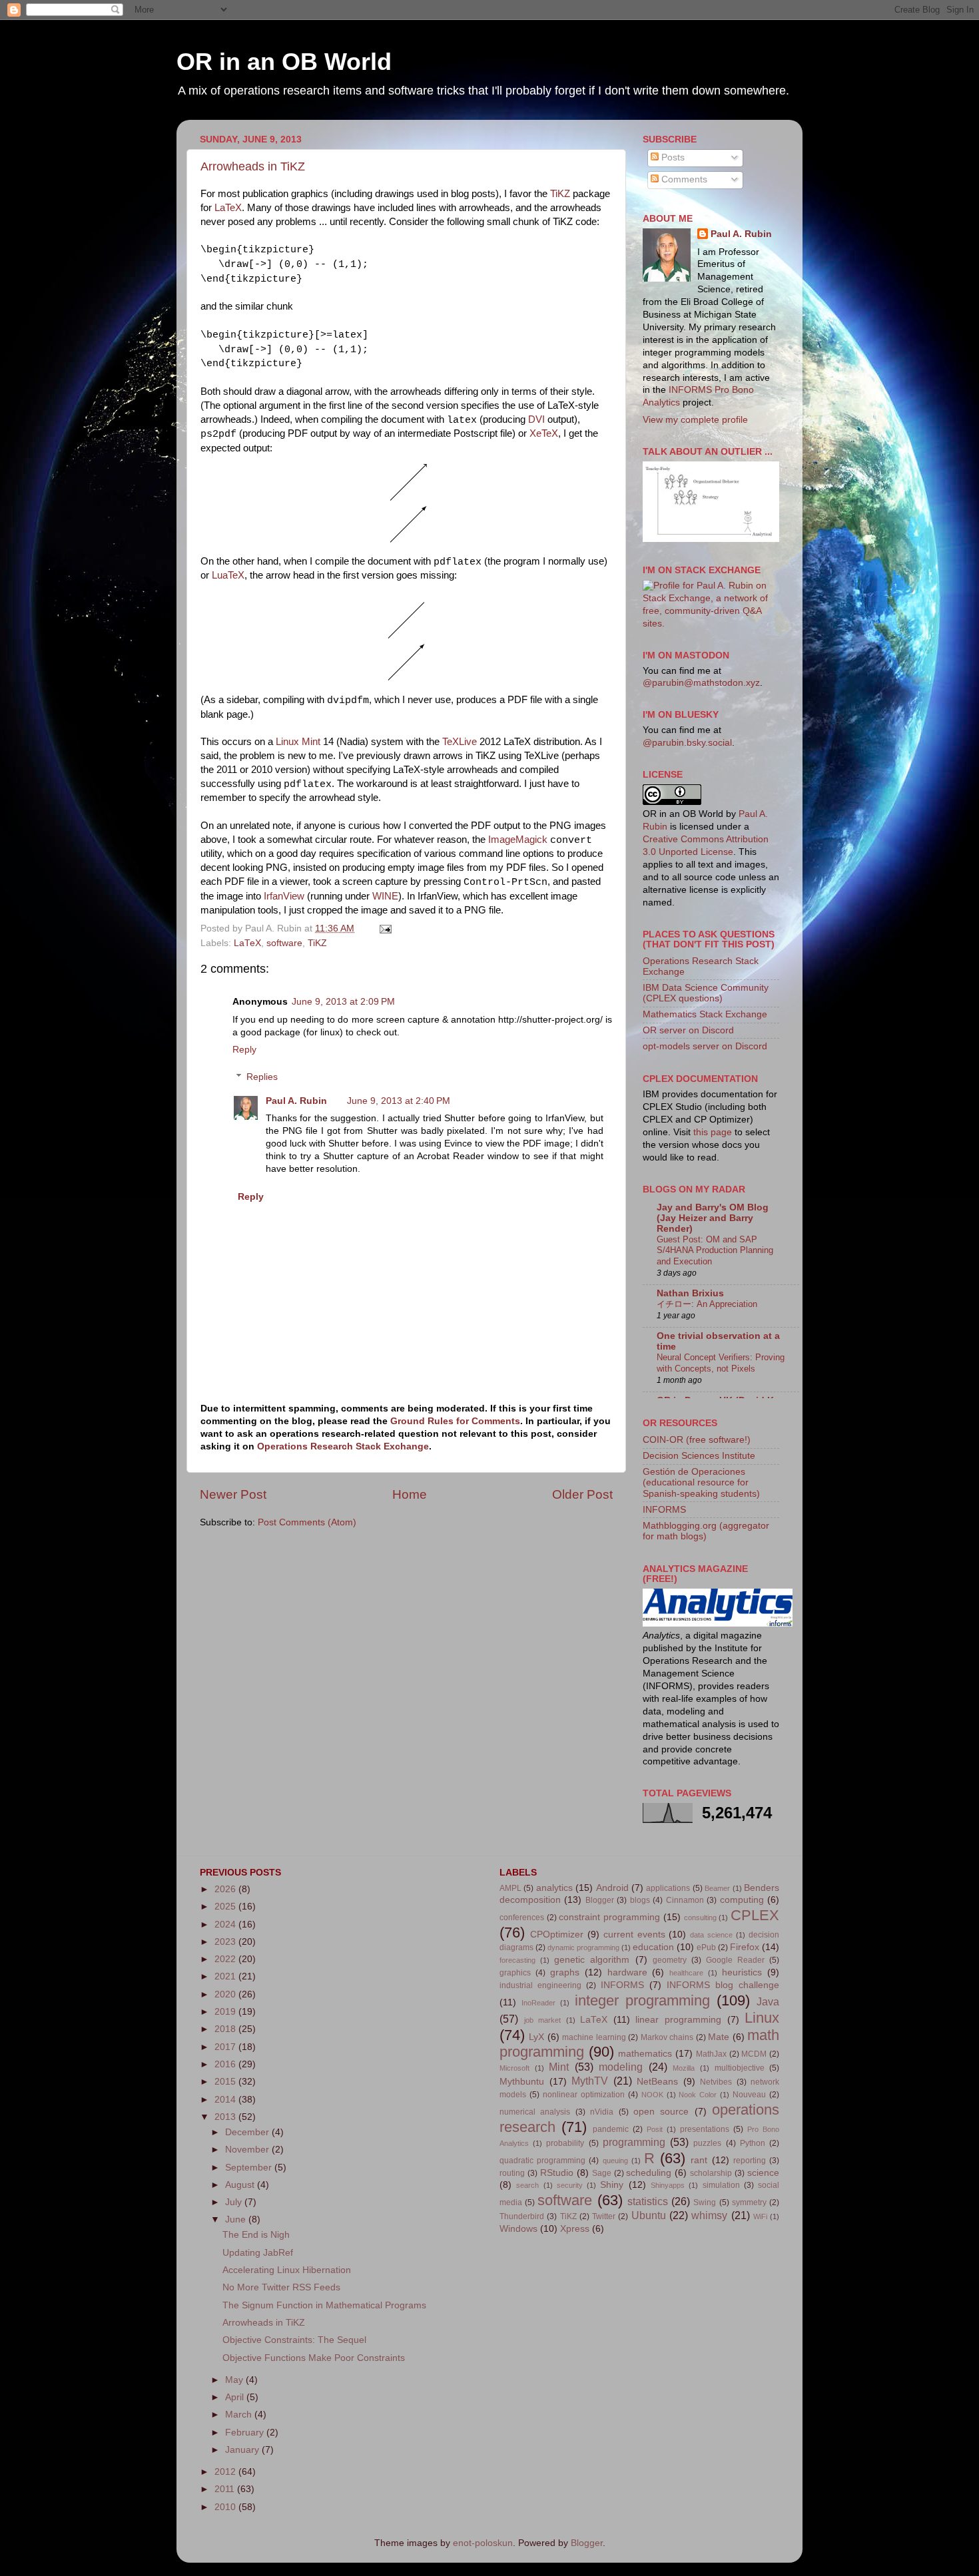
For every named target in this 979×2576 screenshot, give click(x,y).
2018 (226, 2029)
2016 (226, 2064)
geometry (670, 1960)
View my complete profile (695, 420)
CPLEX (755, 1915)
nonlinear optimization (584, 2095)
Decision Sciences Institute (699, 1456)
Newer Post (233, 1494)
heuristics (742, 1972)
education (653, 1947)
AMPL (510, 1888)
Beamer (717, 1888)
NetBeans (657, 2082)
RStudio (557, 2173)
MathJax (711, 2054)
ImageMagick (518, 840)
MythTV (590, 2081)
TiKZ (560, 194)
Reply (244, 1050)
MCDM (754, 2054)
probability (565, 2143)
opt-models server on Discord (705, 1046)
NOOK (652, 2095)
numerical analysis (535, 2112)
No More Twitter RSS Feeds (281, 2287)
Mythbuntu (522, 2082)
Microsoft (514, 2068)
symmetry (749, 2202)
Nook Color (698, 2095)
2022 (226, 1959)
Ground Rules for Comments (455, 1421)
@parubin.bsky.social (687, 743)
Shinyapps (668, 2185)
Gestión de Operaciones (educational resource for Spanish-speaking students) (701, 1482)
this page (713, 1132)
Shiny (612, 2185)
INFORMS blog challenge (723, 1985)
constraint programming (609, 1917)
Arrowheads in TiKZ (253, 166)
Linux (762, 2018)
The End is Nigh (256, 2235)
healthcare (686, 1973)
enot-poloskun (483, 2543)
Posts (672, 157)
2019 (226, 2012)
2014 (226, 2100)
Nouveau (749, 2095)
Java (768, 2001)
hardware (627, 1972)
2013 (226, 2117)
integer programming (642, 2000)
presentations (705, 2129)
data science (711, 1935)
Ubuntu (649, 2215)
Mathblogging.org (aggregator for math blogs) (706, 1531)
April (236, 2397)
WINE (385, 896)
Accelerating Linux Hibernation (287, 2270)
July (235, 2202)
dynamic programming (583, 1947)
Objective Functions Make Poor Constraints (314, 2358)
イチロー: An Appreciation (707, 1304)
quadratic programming (542, 2161)
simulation (721, 2185)
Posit (655, 2129)
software (284, 943)
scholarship (711, 2173)
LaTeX (228, 208)
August (241, 2185)
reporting (750, 2161)
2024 (226, 1925)
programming (634, 2142)
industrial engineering (540, 1985)
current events (634, 1934)
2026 (226, 1889)
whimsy (709, 2215)
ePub (706, 1947)
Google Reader (735, 1960)
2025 (226, 1907)
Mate (719, 2037)
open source (661, 2112)
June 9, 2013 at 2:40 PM (399, 1101)
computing (742, 1900)
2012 (226, 2472)
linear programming (678, 2020)
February (246, 2433)
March (240, 2415)
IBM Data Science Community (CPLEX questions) (706, 993)
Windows (518, 2229)
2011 (226, 2489)
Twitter (604, 2216)
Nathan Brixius (690, 1293)
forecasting (517, 1960)
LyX (536, 2037)
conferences (522, 1918)
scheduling (649, 2173)
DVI (536, 419)
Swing (705, 2202)
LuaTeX (228, 575)
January (243, 2450)
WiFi (760, 2216)
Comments (683, 179)
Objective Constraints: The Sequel (294, 2340)
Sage (602, 2173)
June (237, 2219)
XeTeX (544, 433)
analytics (554, 1888)
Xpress (575, 2229)
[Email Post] (383, 928)
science (763, 2173)
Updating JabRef (258, 2253)
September (250, 2168)
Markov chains (667, 2037)
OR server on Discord (688, 1030)
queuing (615, 2161)
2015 (226, 2082)
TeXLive (460, 742)
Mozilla (684, 2068)
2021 (226, 1976)
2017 (226, 2047)
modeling (621, 2067)
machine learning (594, 2037)
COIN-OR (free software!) (697, 1440)
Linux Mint (298, 742)
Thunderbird (522, 2216)
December (248, 2132)
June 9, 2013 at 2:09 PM (343, 1002)
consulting (700, 1918)
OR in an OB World (284, 62)
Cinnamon (685, 1900)
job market (543, 2020)
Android (612, 1888)
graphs (565, 1972)
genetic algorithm (592, 1960)
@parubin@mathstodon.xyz (701, 683)
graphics (515, 1973)
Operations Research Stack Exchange (343, 1446)
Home (410, 1494)
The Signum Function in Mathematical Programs (324, 2305)
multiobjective (740, 2068)
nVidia (602, 2112)
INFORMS (664, 1510)
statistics (648, 2201)
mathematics (645, 2054)
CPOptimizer (557, 1934)
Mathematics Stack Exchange (705, 1014)
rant (699, 2160)
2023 (226, 1942)
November (248, 2150)
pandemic (611, 2129)
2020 (226, 1994)
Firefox (745, 1947)
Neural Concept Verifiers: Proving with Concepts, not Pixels (721, 1363)
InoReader (538, 2003)
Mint (559, 2067)
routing (512, 2173)
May (235, 2380)
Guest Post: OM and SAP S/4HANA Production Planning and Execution (715, 1250)
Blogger (600, 1900)
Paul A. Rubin (296, 1101)
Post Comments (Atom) (307, 1522)
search (527, 2185)
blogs (640, 1900)
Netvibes (716, 2082)
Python (753, 2143)
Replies (262, 1077)
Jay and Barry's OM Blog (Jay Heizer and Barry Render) (713, 1218)
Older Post (582, 1494)
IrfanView (284, 896)
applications (668, 1888)
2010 (226, 2507)
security (570, 2185)
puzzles (707, 2143)
